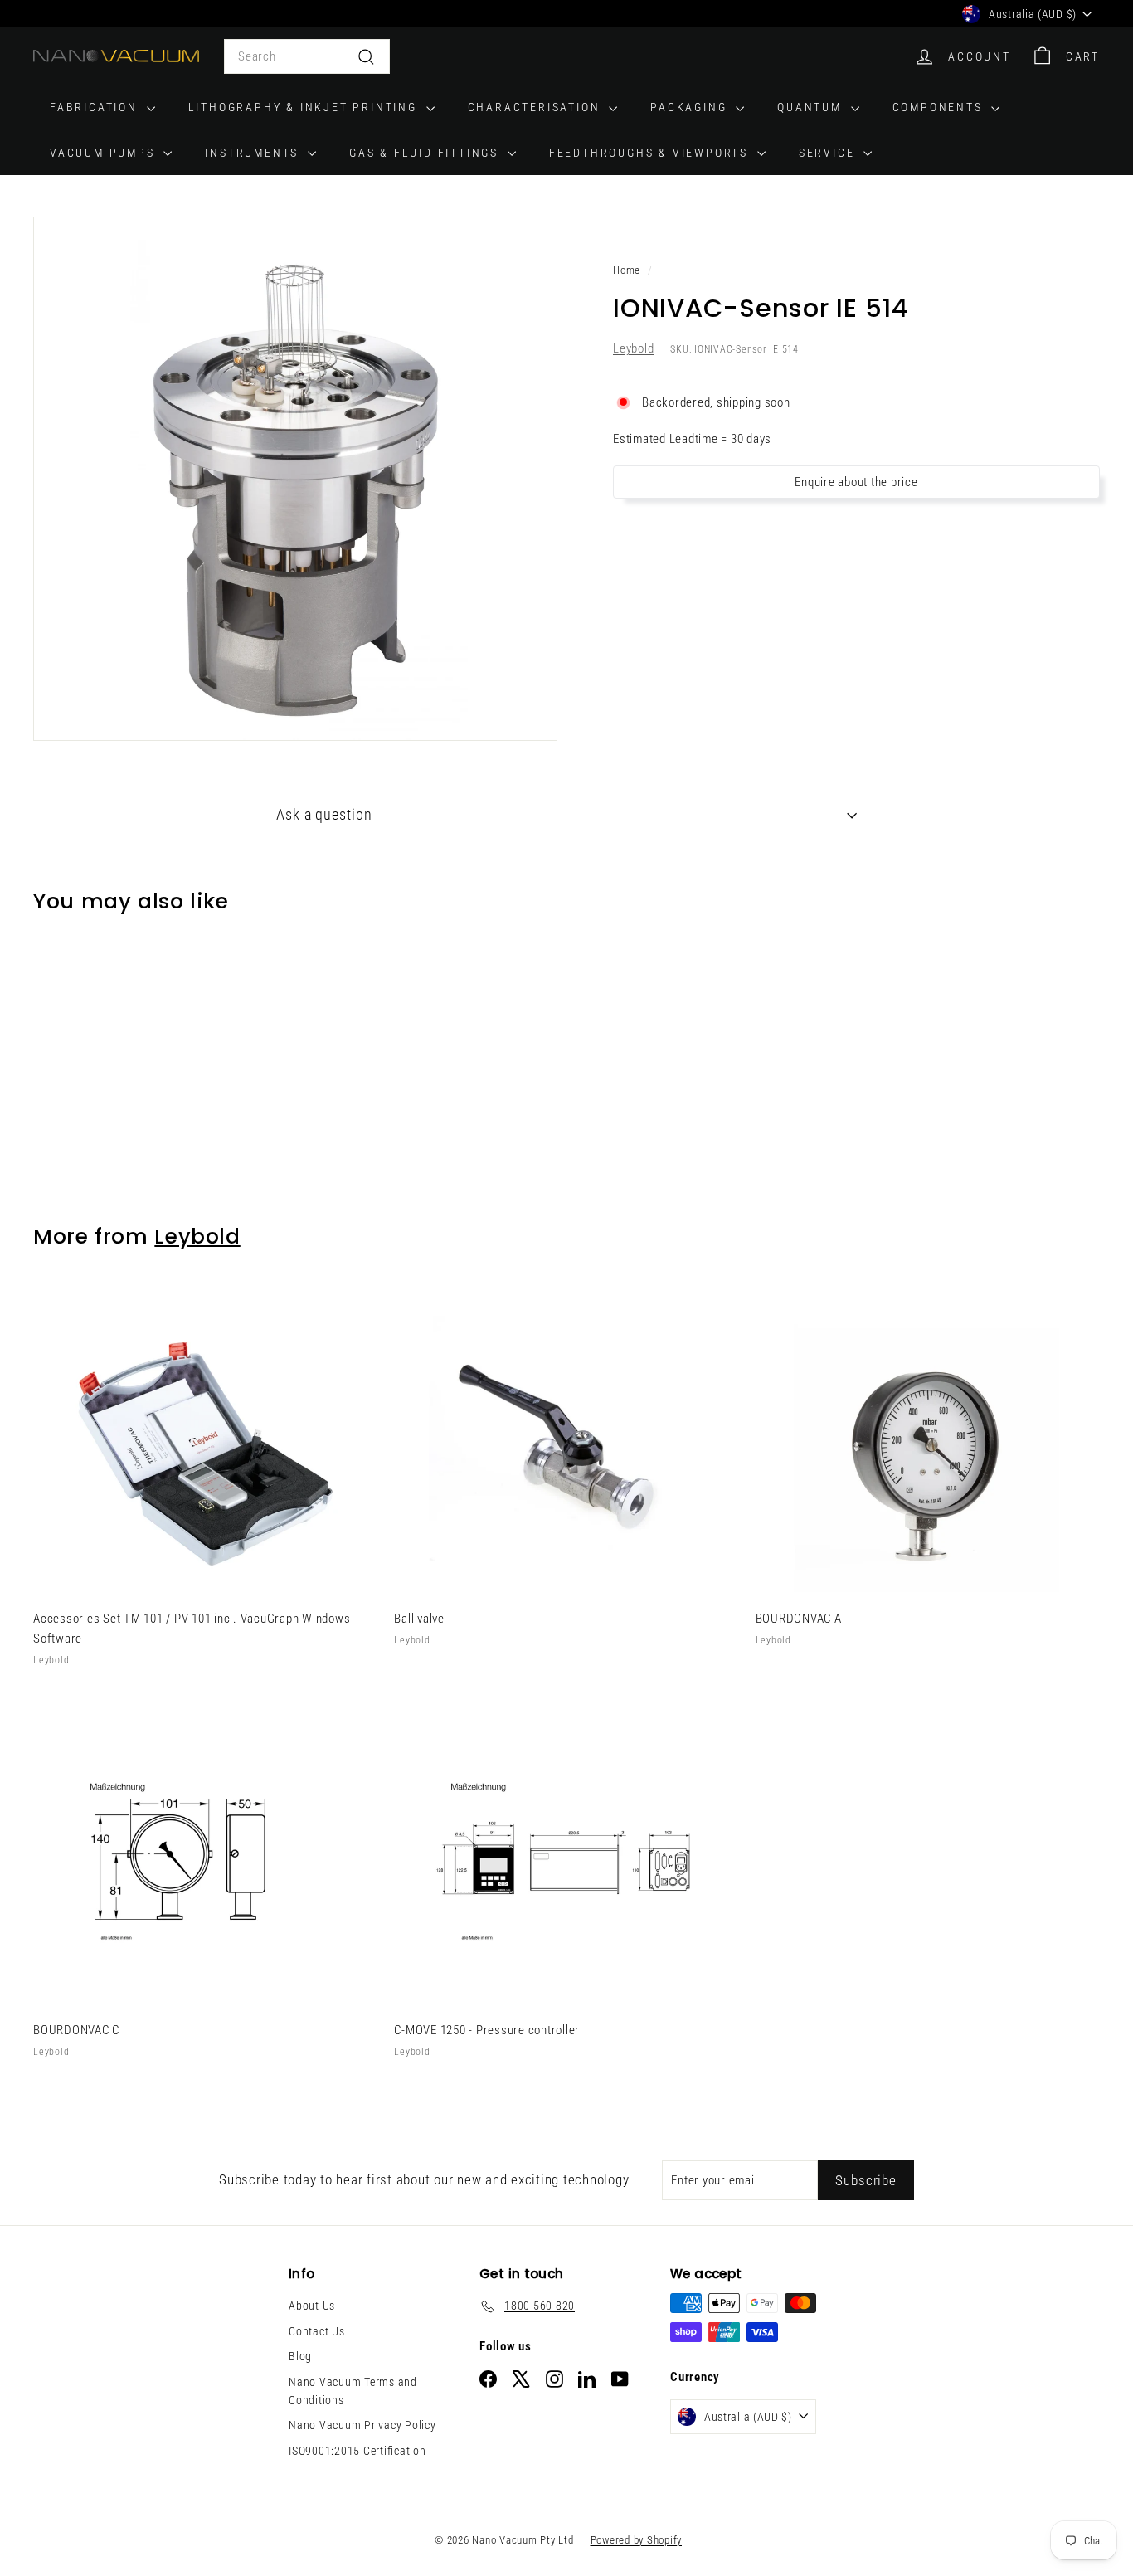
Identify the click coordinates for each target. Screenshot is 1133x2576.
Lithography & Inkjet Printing (305, 107)
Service (829, 153)
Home (627, 270)
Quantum (812, 107)
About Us (312, 2306)
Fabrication (96, 107)
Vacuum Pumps (105, 153)
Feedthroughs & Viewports (651, 153)
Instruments (254, 153)
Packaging (691, 107)
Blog (300, 2356)
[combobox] (307, 56)
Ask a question (324, 814)
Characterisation (537, 107)
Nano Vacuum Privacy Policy (362, 2425)
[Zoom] (295, 479)
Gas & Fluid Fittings (426, 153)
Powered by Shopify (637, 2540)
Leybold (633, 349)
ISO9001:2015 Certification (357, 2451)
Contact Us (317, 2331)
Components (940, 107)
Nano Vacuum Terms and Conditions (353, 2391)
